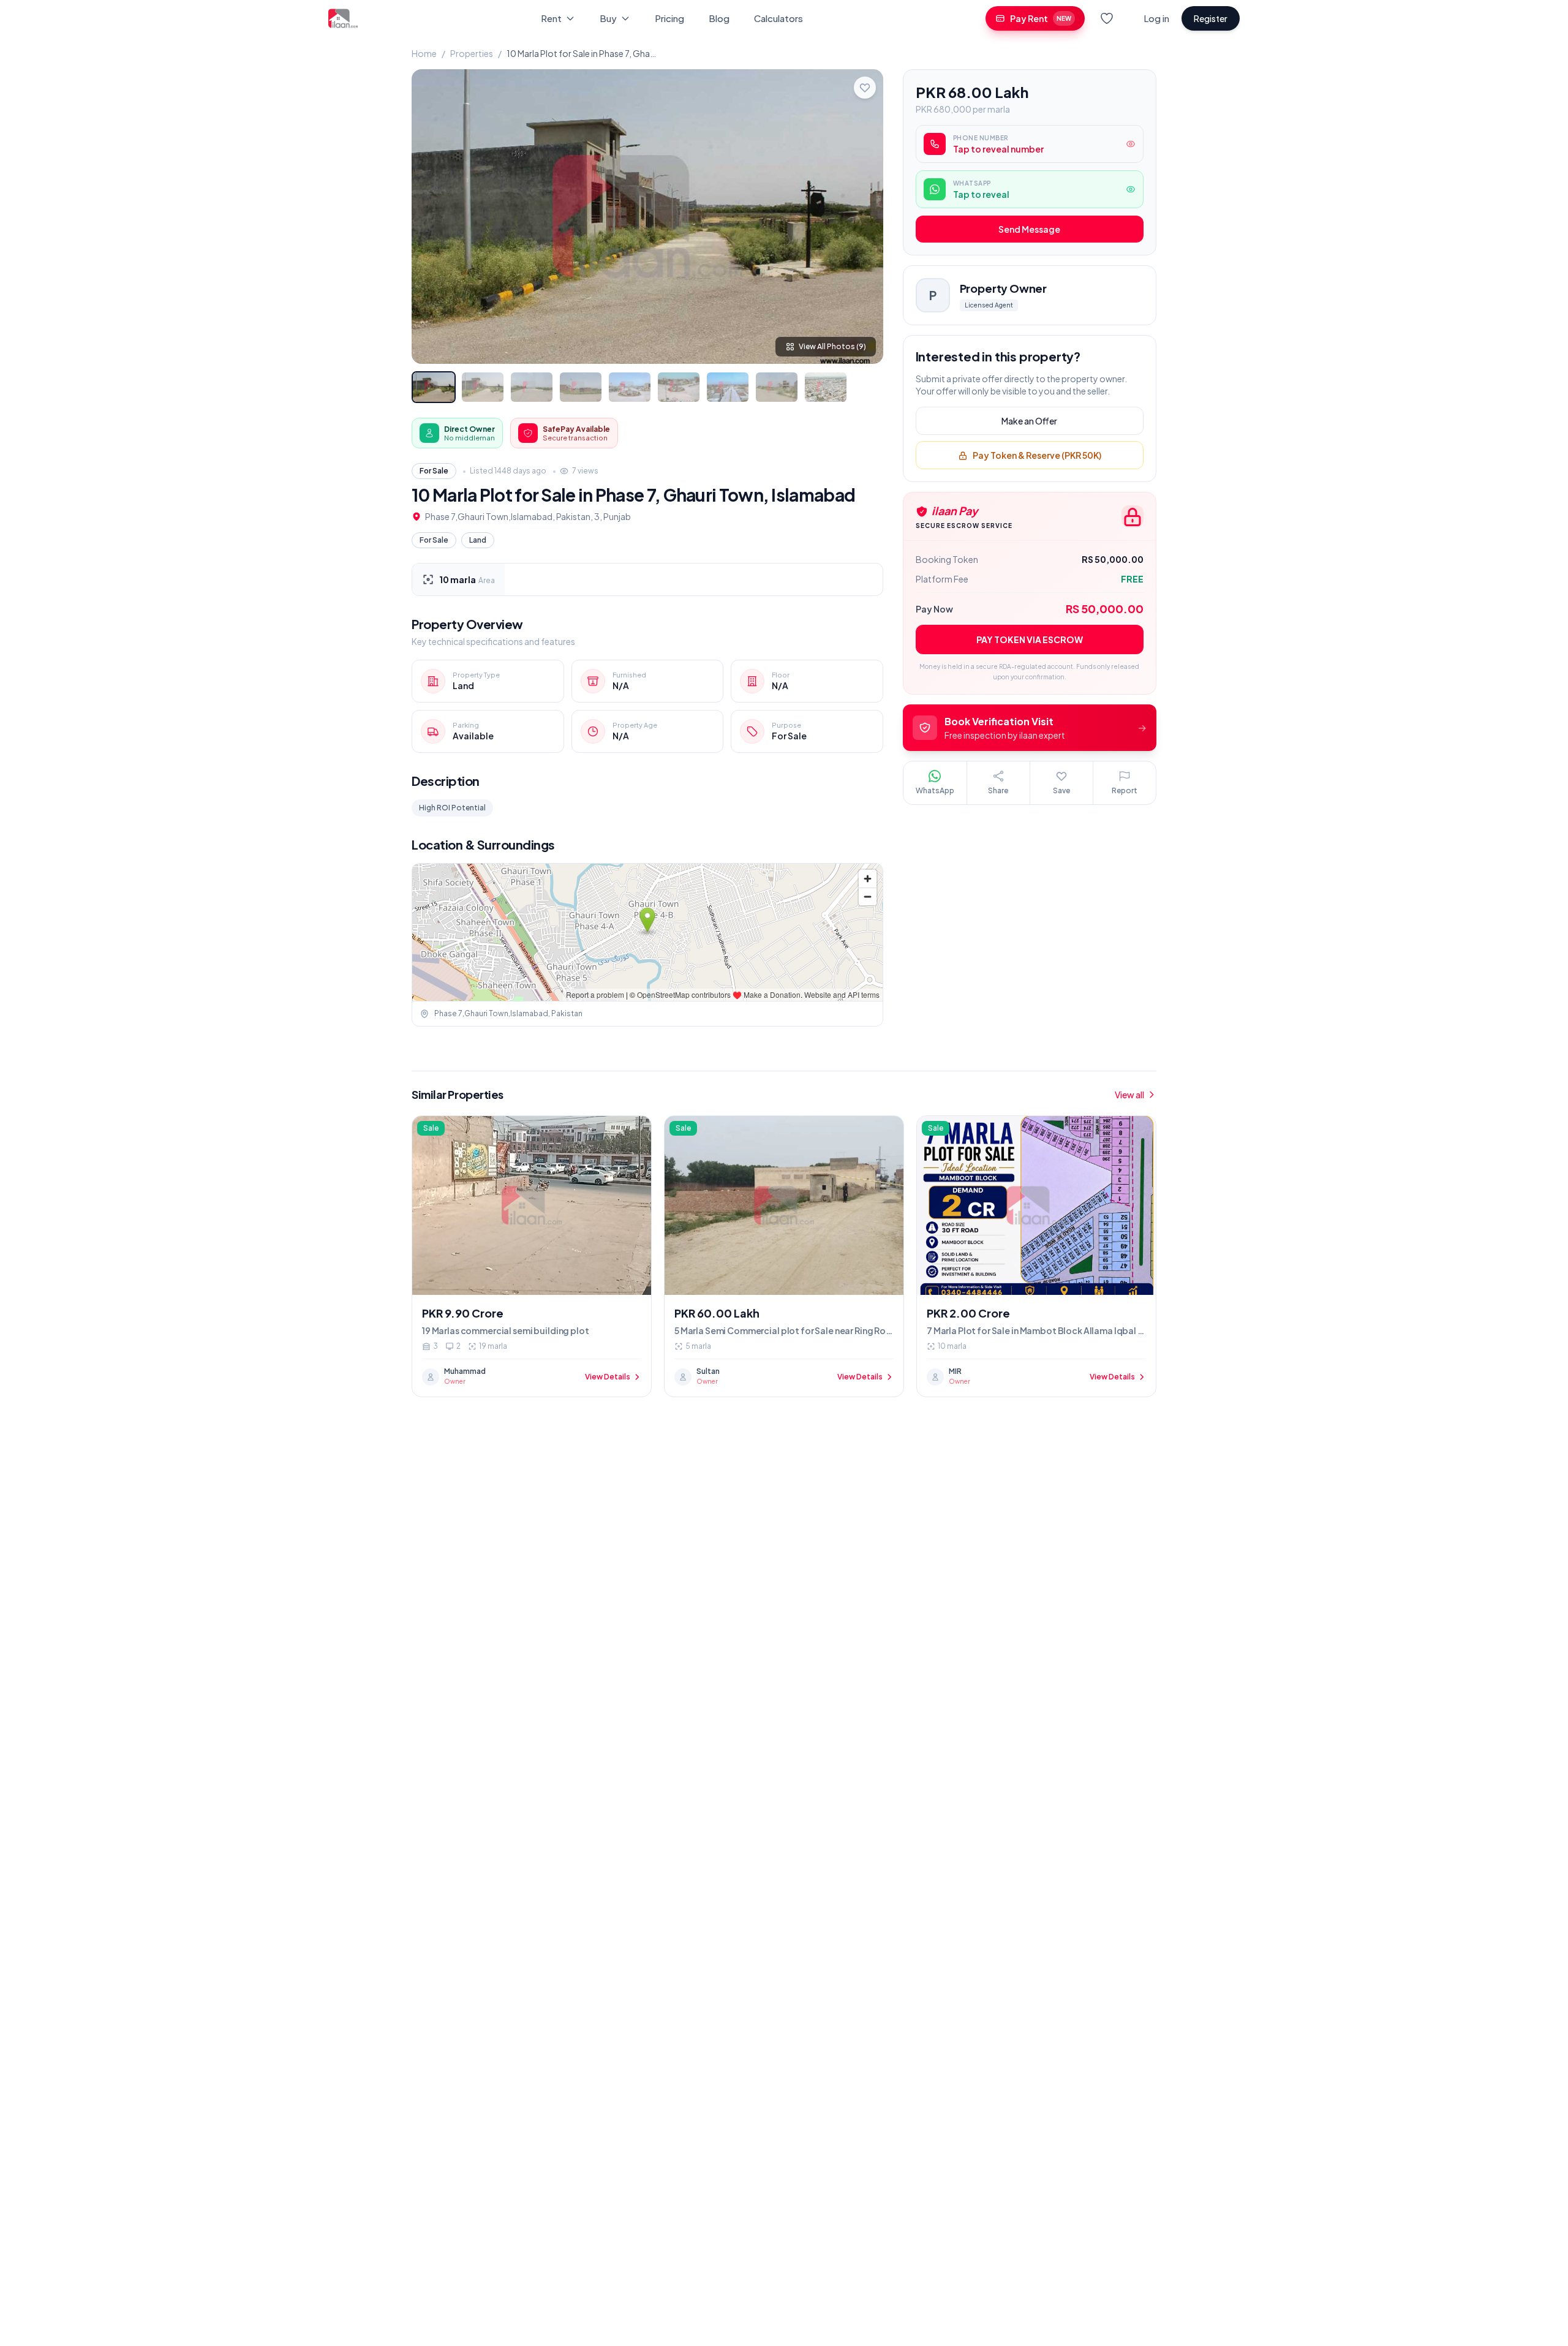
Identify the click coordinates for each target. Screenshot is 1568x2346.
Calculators (778, 18)
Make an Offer (1029, 421)
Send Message (1029, 230)
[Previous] (431, 216)
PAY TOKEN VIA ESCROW (1030, 640)
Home (424, 53)
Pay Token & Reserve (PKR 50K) (1037, 456)
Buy (608, 18)
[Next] (864, 216)
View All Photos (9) (832, 346)
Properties (472, 53)
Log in (1156, 18)
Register (1211, 18)
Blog (719, 18)
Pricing (669, 18)
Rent (551, 18)
